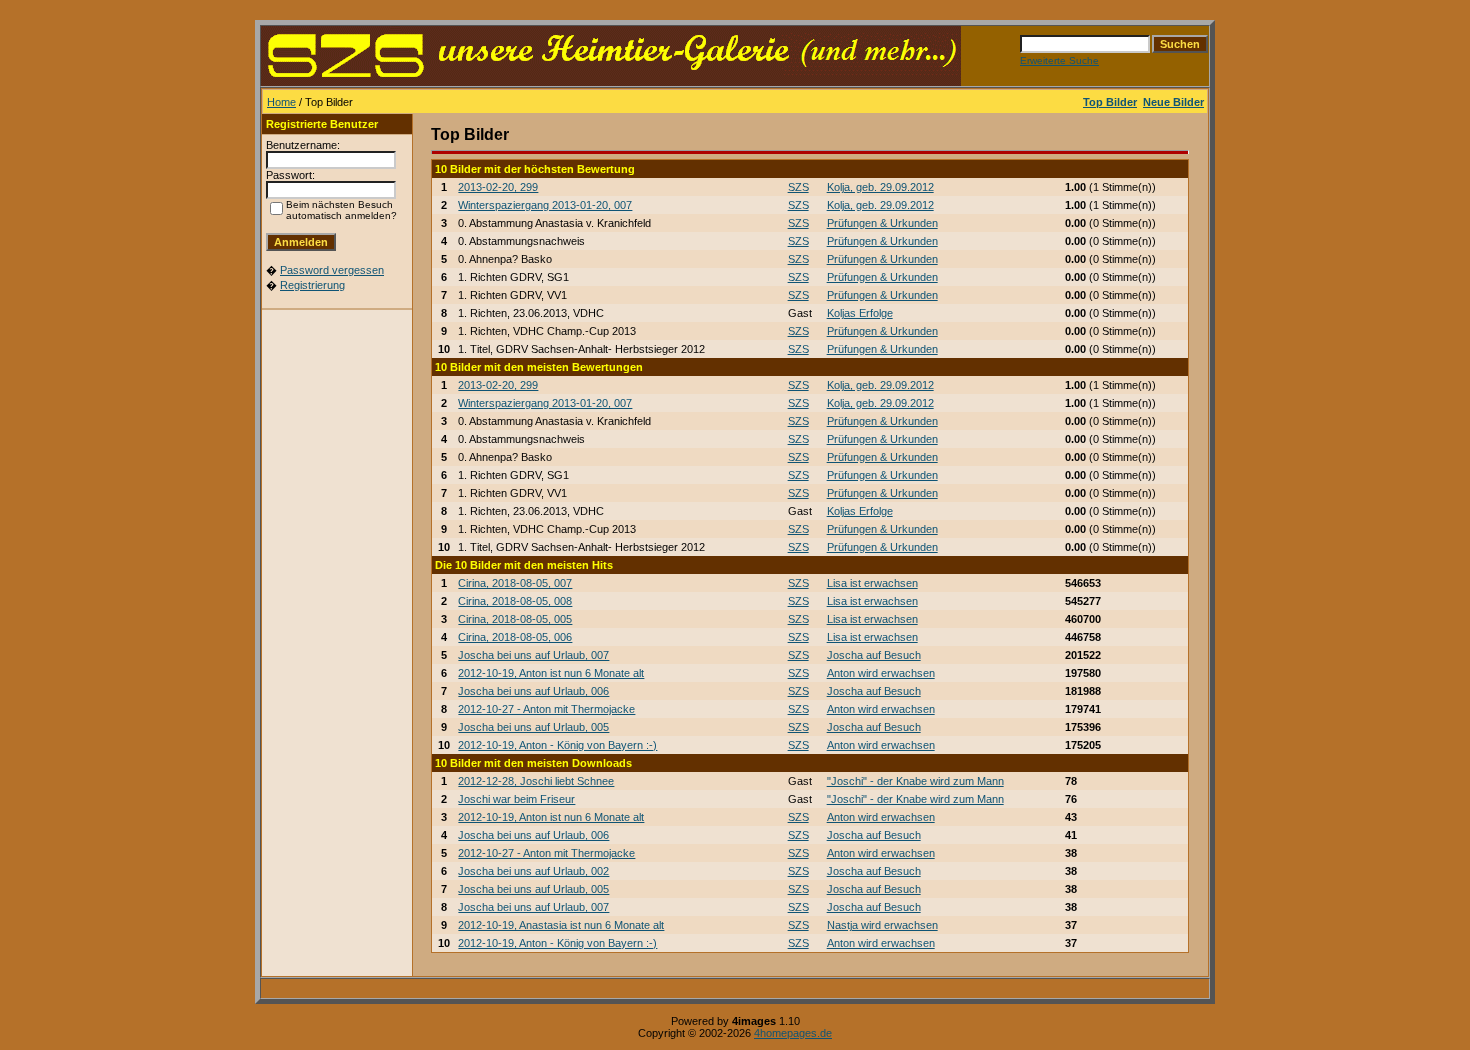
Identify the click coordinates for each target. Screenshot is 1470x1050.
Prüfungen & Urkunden (882, 223)
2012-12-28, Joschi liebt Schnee (536, 781)
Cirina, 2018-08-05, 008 (515, 601)
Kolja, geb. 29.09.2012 (880, 187)
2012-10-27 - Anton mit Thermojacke (546, 709)
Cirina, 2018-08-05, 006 (515, 637)
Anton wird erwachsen (881, 673)
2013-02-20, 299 (498, 187)
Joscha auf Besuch (874, 655)
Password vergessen (332, 270)
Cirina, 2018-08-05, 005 (515, 619)
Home (281, 102)
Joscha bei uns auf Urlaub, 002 (533, 871)
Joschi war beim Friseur (516, 799)
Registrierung (312, 285)
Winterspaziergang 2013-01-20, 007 (545, 205)
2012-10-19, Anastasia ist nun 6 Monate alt (561, 925)
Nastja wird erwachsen (882, 925)
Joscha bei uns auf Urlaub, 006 (533, 691)
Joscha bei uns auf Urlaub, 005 (533, 727)
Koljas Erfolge (860, 313)
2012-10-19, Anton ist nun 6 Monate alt (551, 673)
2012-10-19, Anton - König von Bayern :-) (557, 745)
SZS (798, 187)
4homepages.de (793, 1033)
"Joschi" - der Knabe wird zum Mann (915, 781)
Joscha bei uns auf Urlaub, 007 (533, 655)
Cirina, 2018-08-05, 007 (515, 583)
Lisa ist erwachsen (872, 583)
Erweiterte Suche (1059, 60)
